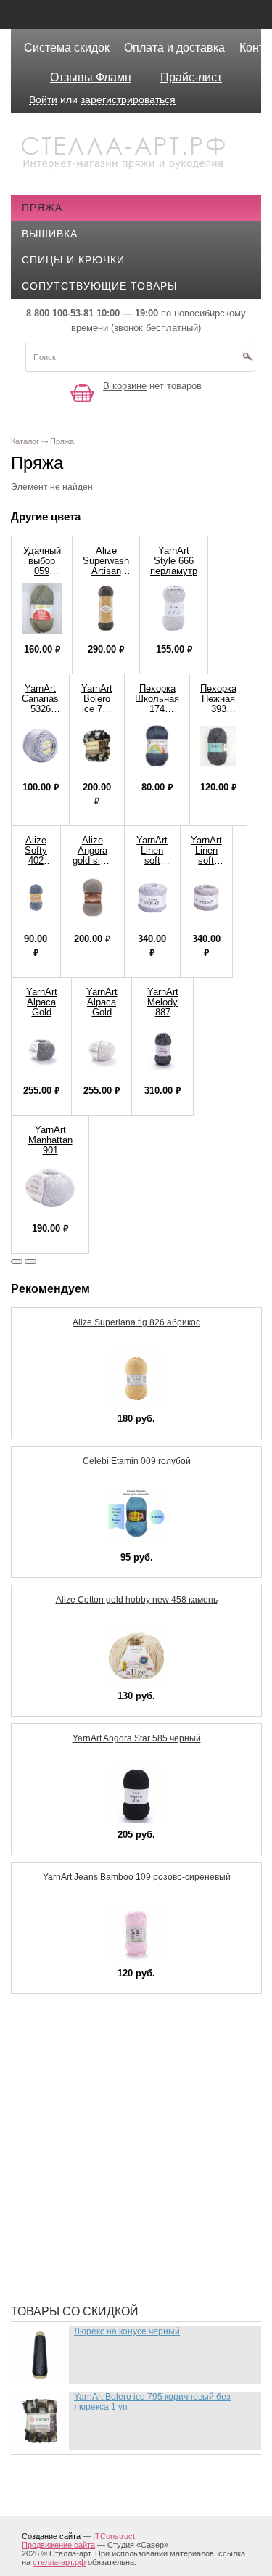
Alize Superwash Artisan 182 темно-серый (106, 576)
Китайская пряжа (84, 2105)
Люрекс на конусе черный (127, 2331)
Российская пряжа (89, 2083)
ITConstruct (114, 2536)
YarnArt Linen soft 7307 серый (206, 860)
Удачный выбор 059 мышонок (42, 566)
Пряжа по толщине (88, 2192)
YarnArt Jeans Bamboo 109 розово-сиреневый (137, 1877)
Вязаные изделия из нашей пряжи (134, 2127)
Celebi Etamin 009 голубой (137, 1461)
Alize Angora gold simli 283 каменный (92, 860)
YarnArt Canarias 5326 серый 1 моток (40, 709)
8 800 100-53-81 (60, 313)
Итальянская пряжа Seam (107, 2148)
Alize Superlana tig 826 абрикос (136, 1322)
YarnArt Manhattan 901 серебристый (50, 1145)
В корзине (125, 386)
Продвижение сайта (58, 2545)
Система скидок (67, 48)
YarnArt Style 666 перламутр (174, 561)
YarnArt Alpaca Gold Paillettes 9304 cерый (41, 1017)
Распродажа (69, 2040)
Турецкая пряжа (80, 2061)
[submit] (247, 361)
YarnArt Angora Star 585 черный (137, 1738)
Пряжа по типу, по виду (101, 2170)
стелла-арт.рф (59, 2562)
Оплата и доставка (174, 48)
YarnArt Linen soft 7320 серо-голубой (152, 866)
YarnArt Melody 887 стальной (162, 1007)
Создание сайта (51, 2536)
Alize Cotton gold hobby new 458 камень (137, 1600)
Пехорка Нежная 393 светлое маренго (218, 709)
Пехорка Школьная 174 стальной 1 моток (157, 709)
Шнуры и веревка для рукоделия (129, 2272)
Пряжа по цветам (83, 2214)
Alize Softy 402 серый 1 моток (36, 866)
